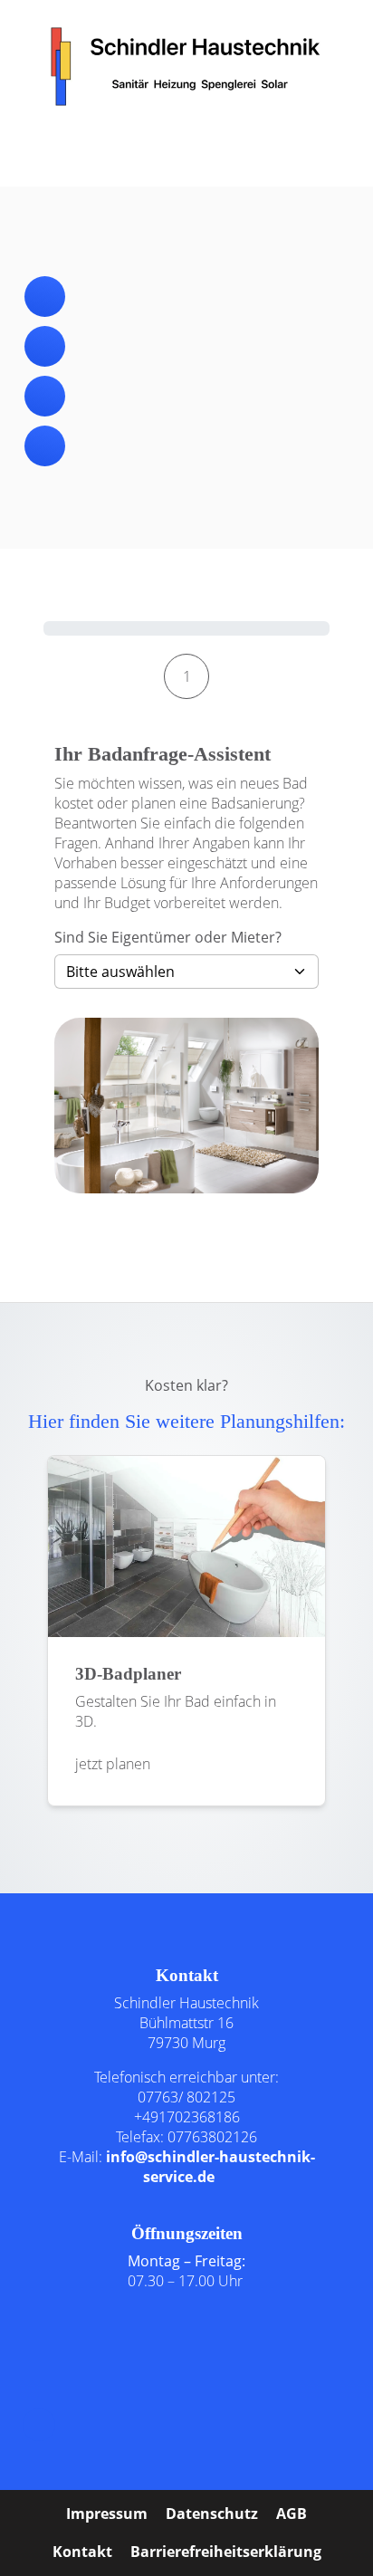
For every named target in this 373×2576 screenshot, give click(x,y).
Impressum (107, 2514)
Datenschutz (212, 2514)
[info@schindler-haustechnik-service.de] (45, 346)
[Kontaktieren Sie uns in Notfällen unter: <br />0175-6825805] (45, 446)
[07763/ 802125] (45, 297)
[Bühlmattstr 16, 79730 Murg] (45, 396)
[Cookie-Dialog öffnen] (39, 2425)
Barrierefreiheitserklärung (226, 2552)
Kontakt (82, 2552)
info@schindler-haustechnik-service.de (210, 2167)
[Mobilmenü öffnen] (186, 146)
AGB (292, 2514)
